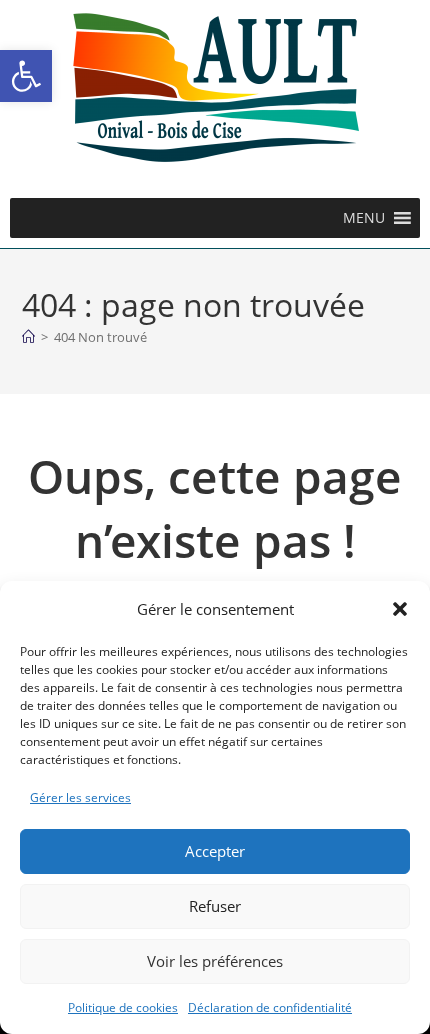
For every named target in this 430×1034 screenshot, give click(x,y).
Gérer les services (80, 797)
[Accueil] (28, 337)
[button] (26, 76)
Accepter (215, 851)
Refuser (215, 906)
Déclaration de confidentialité (270, 1007)
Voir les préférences (215, 961)
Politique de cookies (123, 1007)
